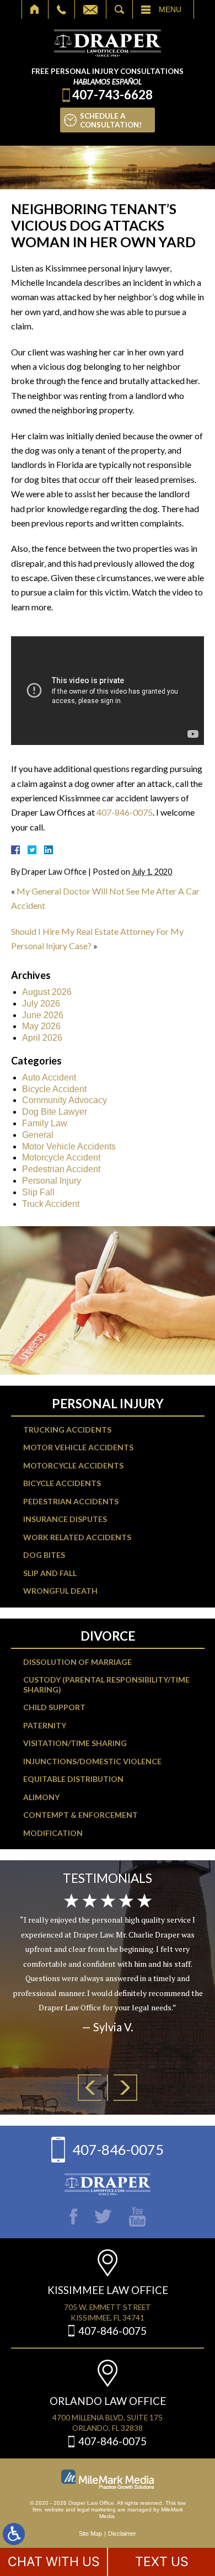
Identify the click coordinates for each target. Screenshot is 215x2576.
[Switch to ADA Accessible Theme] (14, 2534)
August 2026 (47, 992)
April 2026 (42, 1038)
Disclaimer (122, 2534)
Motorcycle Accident (61, 1157)
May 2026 (41, 1026)
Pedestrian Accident (61, 1169)
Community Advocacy (64, 1100)
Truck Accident (51, 1204)
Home (35, 9)
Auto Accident (49, 1077)
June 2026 (43, 1015)
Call (61, 9)
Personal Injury (52, 1181)
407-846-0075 (125, 812)
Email (90, 9)
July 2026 (41, 1004)
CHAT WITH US (54, 2562)
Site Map (90, 2534)
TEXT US (162, 2562)
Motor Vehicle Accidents (69, 1146)
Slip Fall (38, 1192)
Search (119, 9)
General (38, 1135)
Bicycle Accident (54, 1089)
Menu (170, 9)
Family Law (45, 1123)
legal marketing (96, 2510)
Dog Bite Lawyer (55, 1112)
